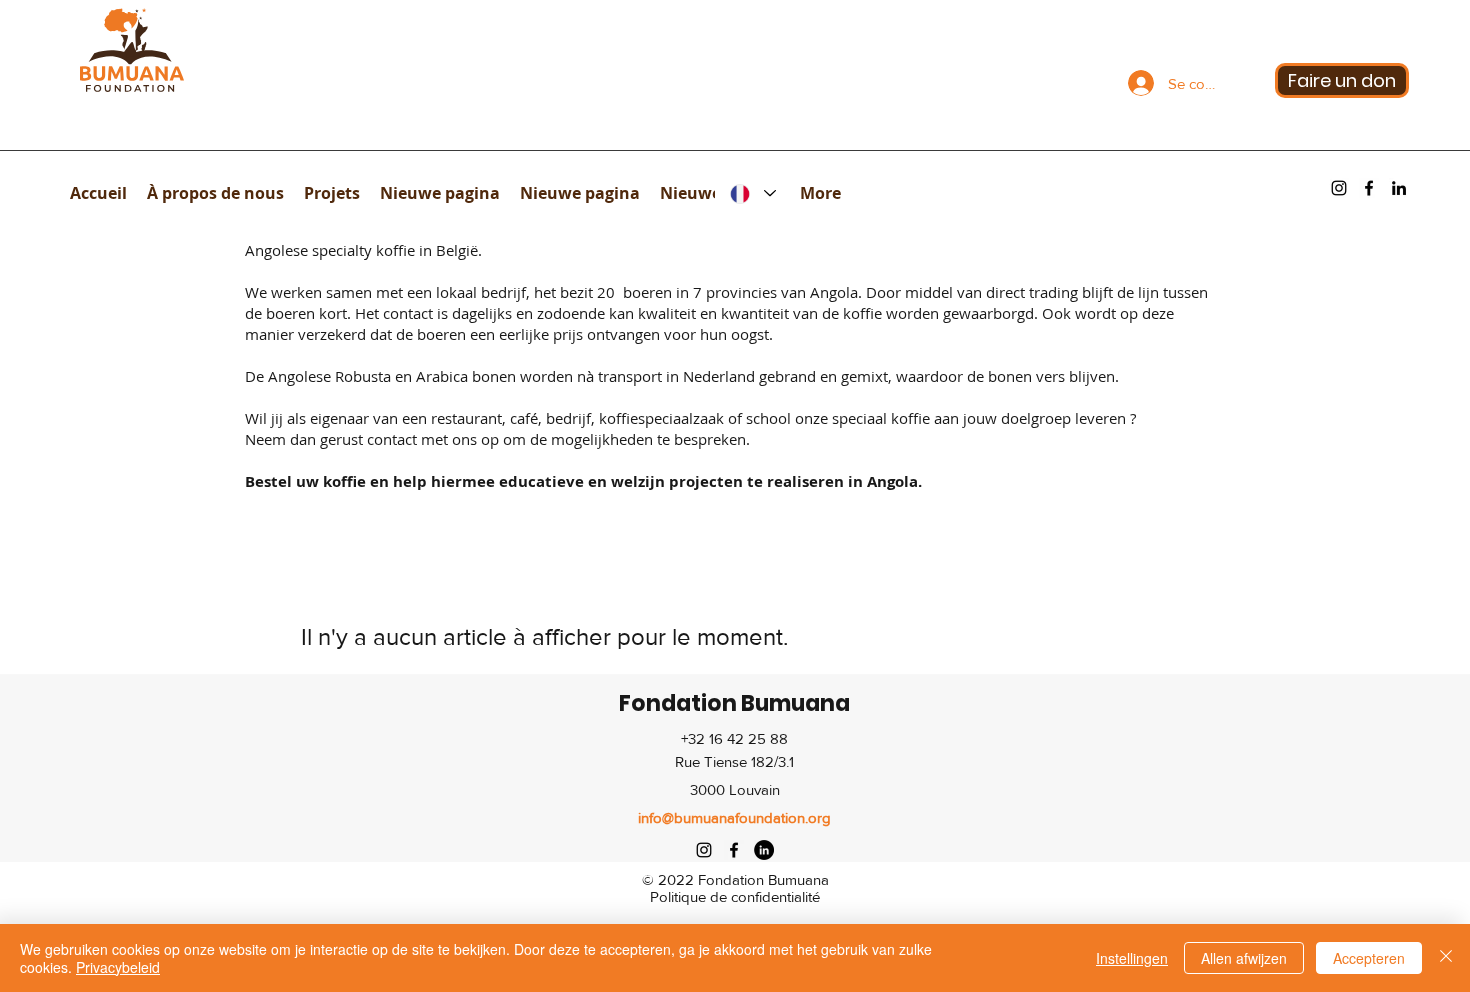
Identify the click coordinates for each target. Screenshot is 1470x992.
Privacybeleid (118, 967)
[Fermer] (1446, 958)
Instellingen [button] (1132, 958)
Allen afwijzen (1244, 958)
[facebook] (1369, 188)
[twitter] (764, 850)
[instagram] (1339, 188)
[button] (215, 193)
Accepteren (1369, 958)
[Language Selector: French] (752, 193)
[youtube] (1399, 188)
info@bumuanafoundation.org (734, 817)
